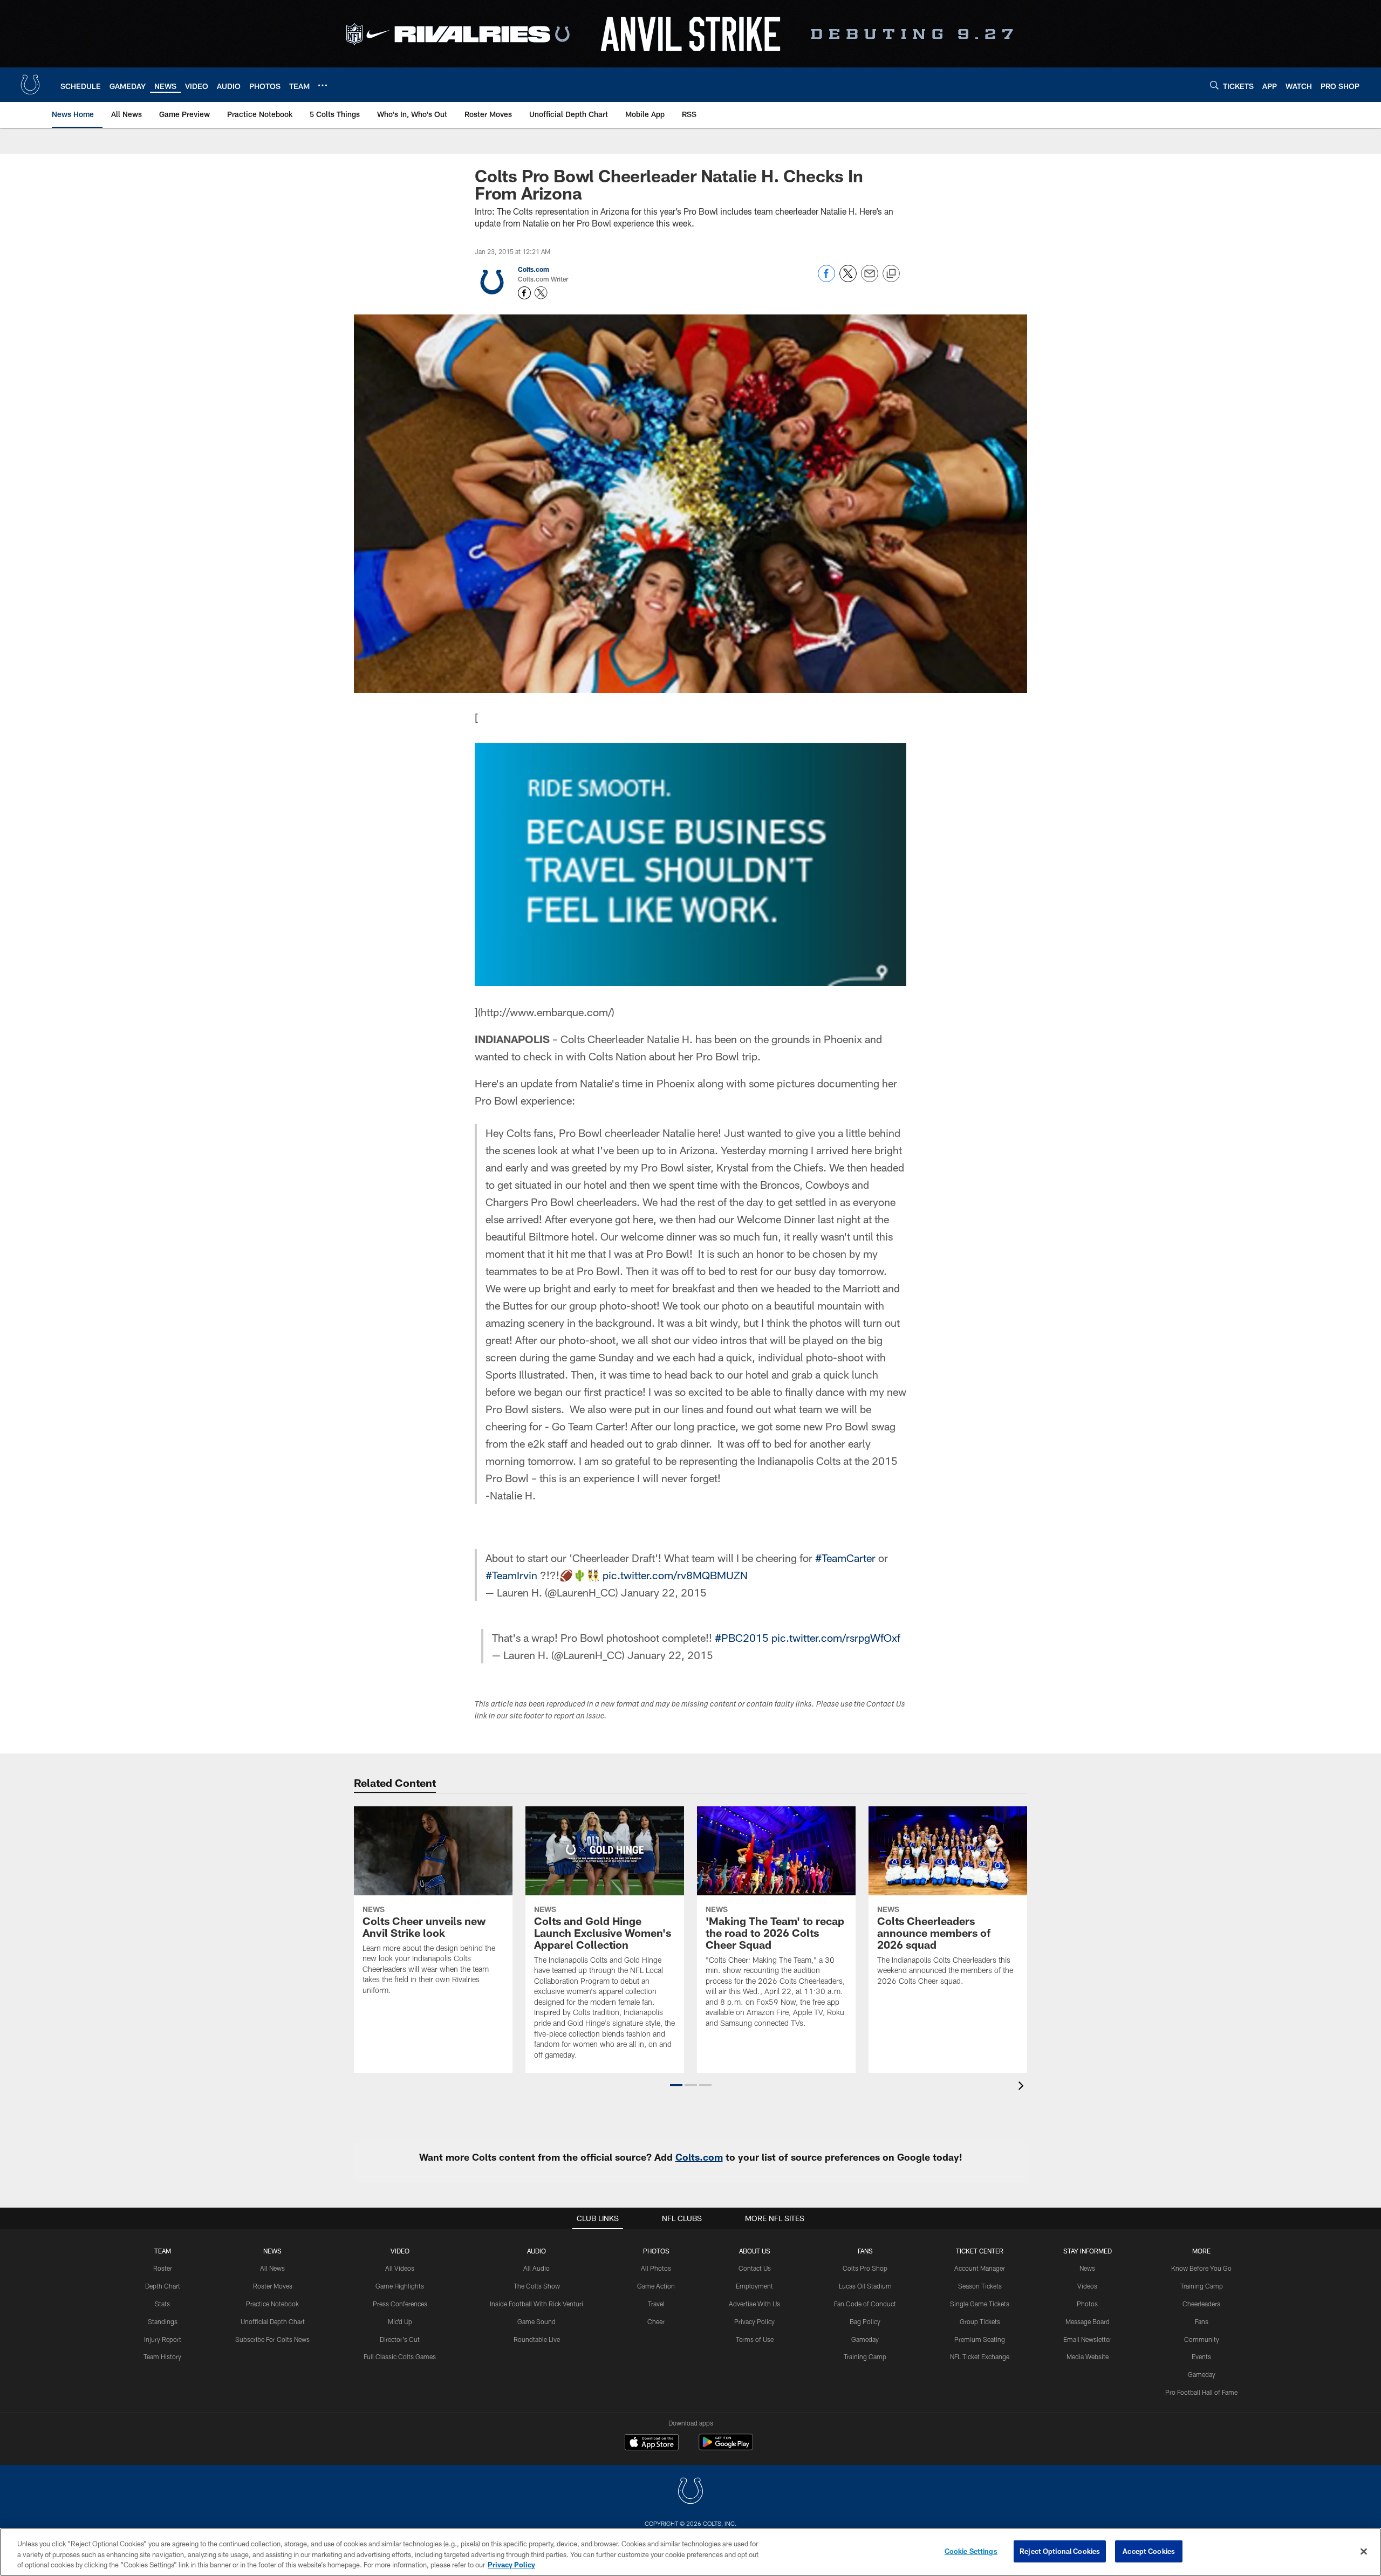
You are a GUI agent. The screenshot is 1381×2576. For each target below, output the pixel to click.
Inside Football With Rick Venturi (536, 2304)
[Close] (1364, 2551)
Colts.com (534, 269)
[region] (690, 2552)
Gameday (865, 2339)
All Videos (400, 2268)
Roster (163, 2268)
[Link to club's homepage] (30, 85)
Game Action (656, 2286)
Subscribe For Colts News (272, 2339)
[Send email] (870, 279)
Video (400, 2251)
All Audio (536, 2268)
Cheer (656, 2321)
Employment (754, 2286)
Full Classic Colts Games (400, 2356)
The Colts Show (537, 2286)
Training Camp (865, 2356)
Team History (162, 2356)
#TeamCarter (845, 1558)
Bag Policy (865, 2321)
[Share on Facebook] (826, 279)
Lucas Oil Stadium (865, 2286)
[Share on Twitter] (848, 279)
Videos (1087, 2286)
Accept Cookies (1149, 2551)
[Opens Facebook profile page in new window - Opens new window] (524, 293)
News (272, 2251)
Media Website (1088, 2356)
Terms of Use (755, 2339)
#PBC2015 (742, 1638)
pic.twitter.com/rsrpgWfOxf (836, 1638)
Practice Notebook (272, 2304)
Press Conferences (400, 2304)
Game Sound (536, 2321)
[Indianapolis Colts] (690, 2492)
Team (163, 2251)
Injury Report (163, 2339)
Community (1202, 2339)
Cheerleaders (1201, 2304)
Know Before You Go (1201, 2268)
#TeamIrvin (511, 1575)
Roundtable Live (537, 2339)
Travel (656, 2304)
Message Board (1088, 2321)
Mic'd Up (400, 2321)
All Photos (656, 2268)
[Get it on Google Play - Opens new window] (726, 2447)
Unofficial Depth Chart (273, 2321)
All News (272, 2268)
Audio (536, 2251)
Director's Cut (400, 2339)
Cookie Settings (971, 2551)
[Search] (1214, 85)
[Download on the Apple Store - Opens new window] (652, 2443)
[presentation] (1023, 2087)
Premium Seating (980, 2339)
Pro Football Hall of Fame (1201, 2392)
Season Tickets (980, 2286)
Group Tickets (980, 2321)
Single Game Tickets (980, 2304)
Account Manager (980, 2268)
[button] (676, 2085)
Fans (1202, 2321)
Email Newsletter (1087, 2339)
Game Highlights (400, 2286)
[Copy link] (891, 274)
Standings (163, 2321)
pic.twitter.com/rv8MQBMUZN (675, 1575)
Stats (162, 2304)
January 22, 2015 (664, 1592)
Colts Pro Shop (865, 2268)
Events (1201, 2356)
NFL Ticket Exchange (980, 2356)
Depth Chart (163, 2286)
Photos (656, 2251)
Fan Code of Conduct (865, 2304)
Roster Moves (273, 2286)
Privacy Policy (754, 2321)
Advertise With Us (754, 2304)
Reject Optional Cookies (1060, 2551)
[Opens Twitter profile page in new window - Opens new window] (541, 293)
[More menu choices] (323, 85)
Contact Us (755, 2268)
